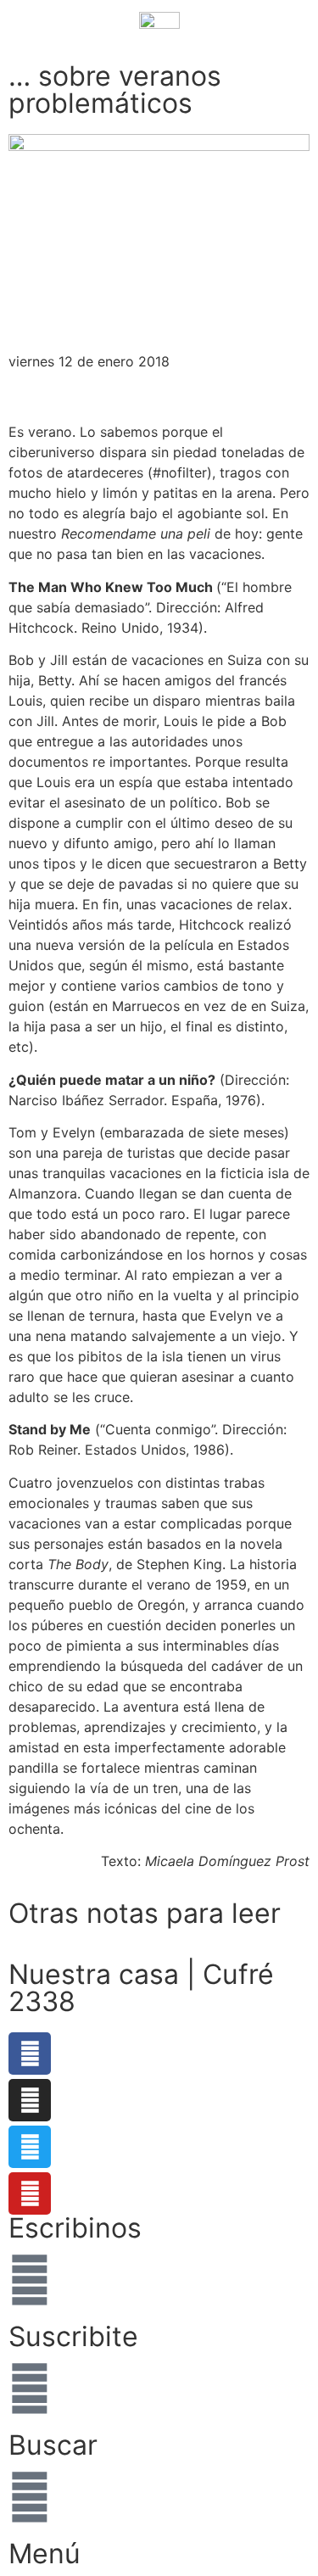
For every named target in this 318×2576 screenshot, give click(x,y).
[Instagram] (30, 2100)
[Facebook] (30, 2054)
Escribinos (75, 2228)
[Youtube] (30, 2193)
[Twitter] (30, 2147)
